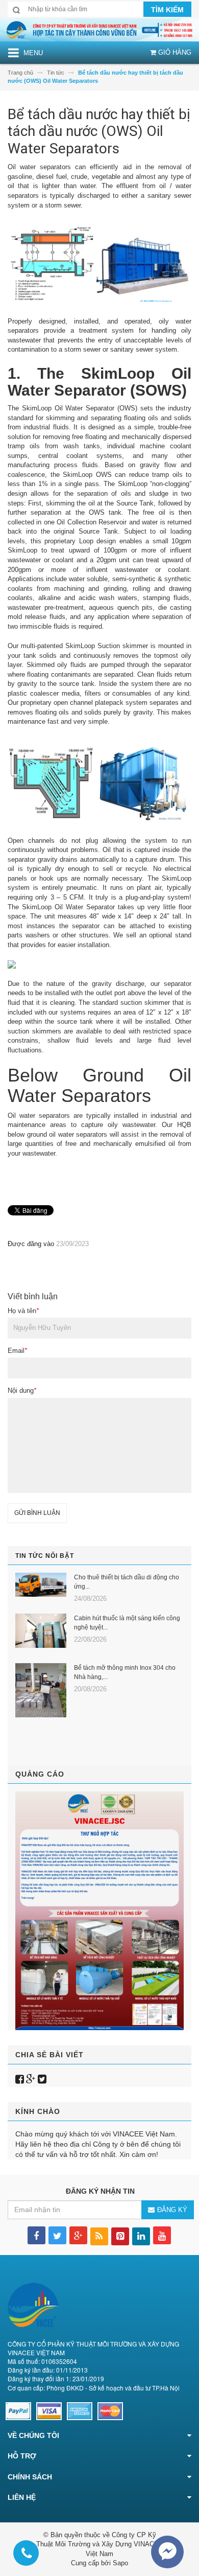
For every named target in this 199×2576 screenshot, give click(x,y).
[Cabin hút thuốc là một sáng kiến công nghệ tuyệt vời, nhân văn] (41, 1631)
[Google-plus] (31, 2079)
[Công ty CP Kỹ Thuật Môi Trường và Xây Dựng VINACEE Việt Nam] (99, 29)
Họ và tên (23, 1311)
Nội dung (22, 1390)
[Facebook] (20, 2079)
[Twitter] (42, 2079)
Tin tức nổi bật (45, 1556)
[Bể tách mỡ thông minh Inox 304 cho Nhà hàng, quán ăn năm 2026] (41, 1690)
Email (17, 1351)
